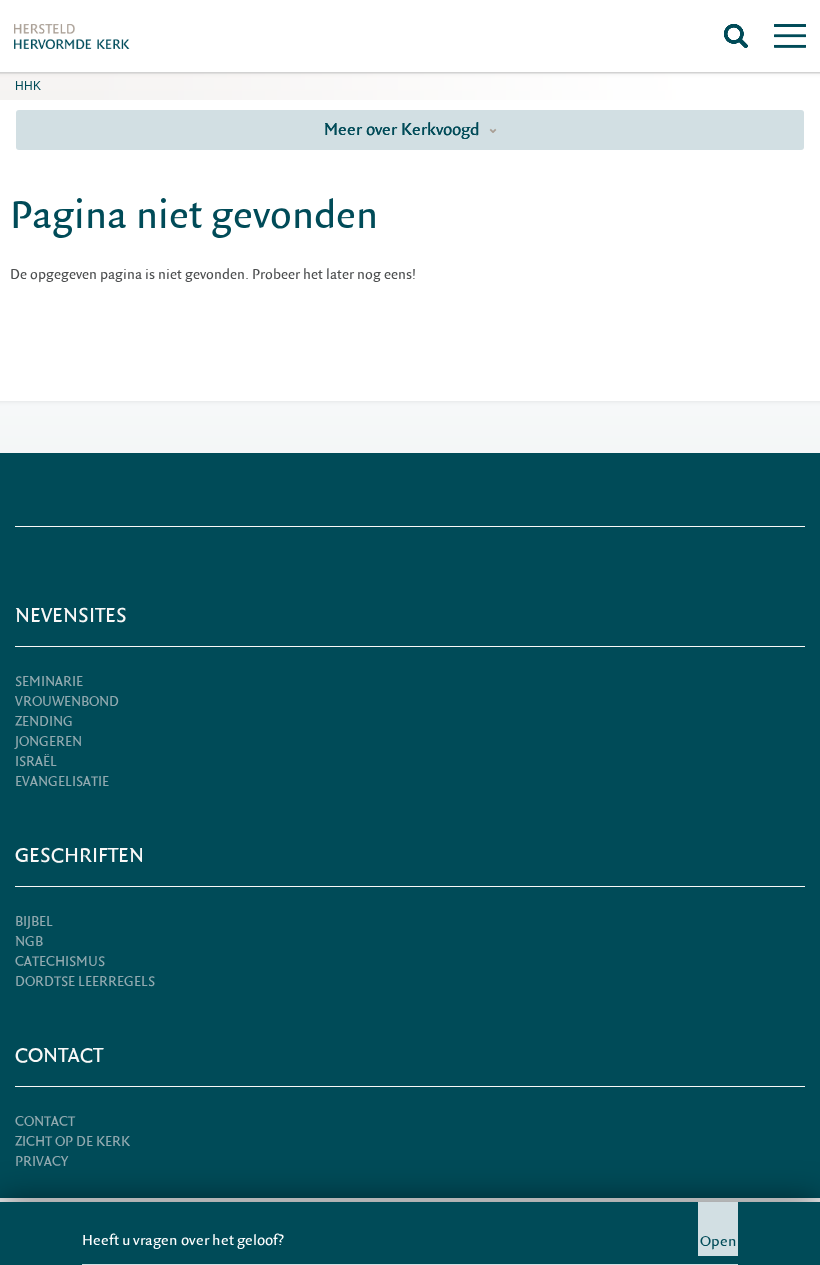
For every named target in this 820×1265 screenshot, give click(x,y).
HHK (28, 86)
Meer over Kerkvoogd (404, 129)
